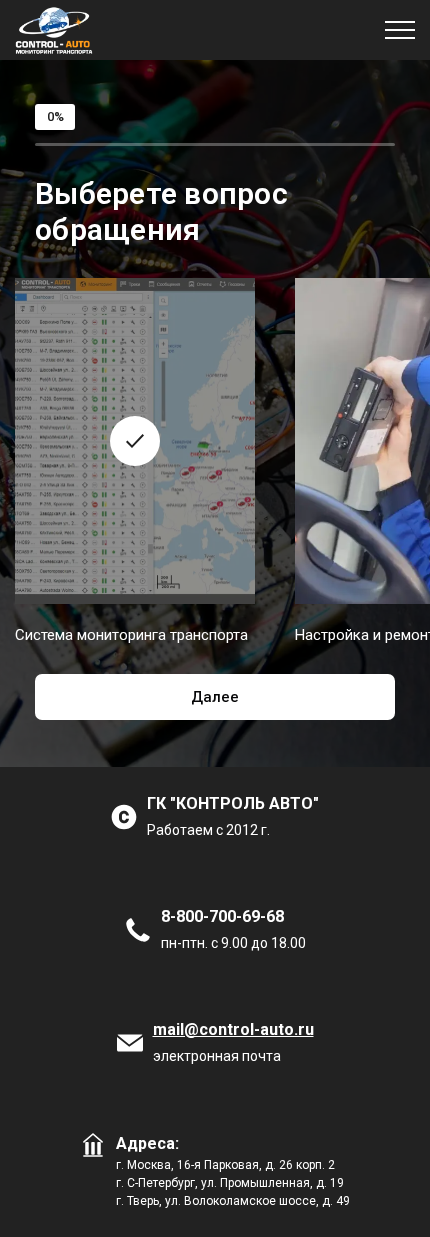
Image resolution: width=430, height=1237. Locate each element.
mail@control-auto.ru (233, 1029)
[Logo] (54, 30)
